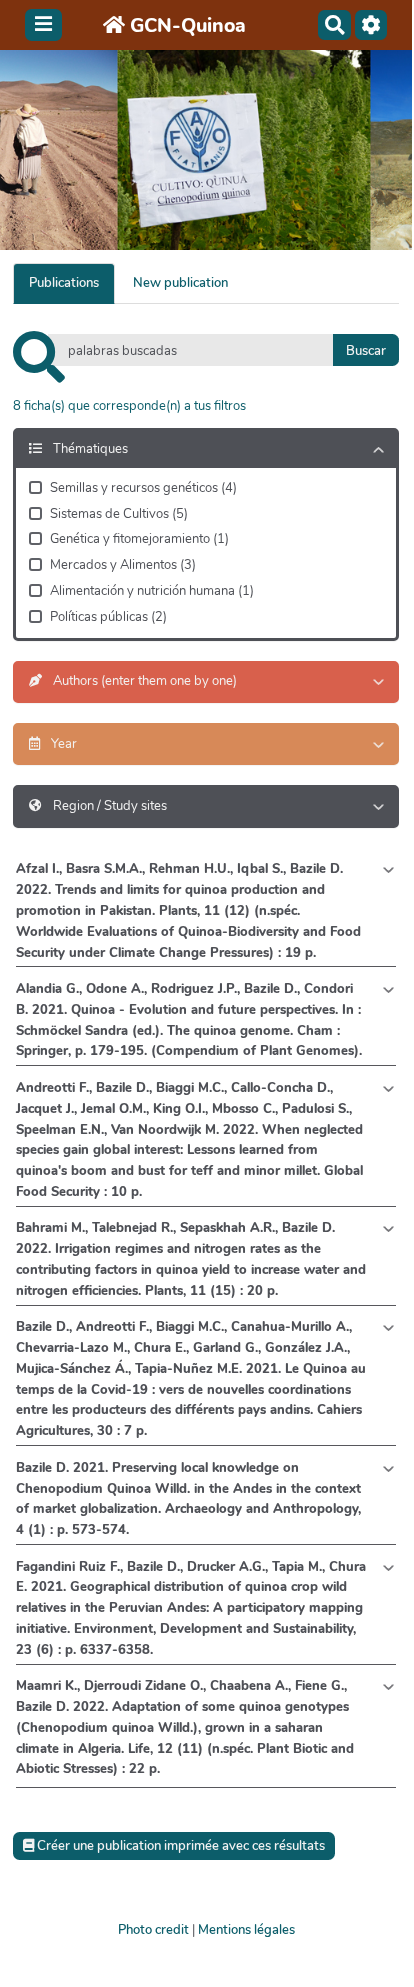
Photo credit (153, 1930)
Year (62, 744)
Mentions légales (246, 1930)
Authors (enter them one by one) (143, 681)
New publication (180, 283)
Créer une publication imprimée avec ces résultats (179, 1846)
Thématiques (89, 449)
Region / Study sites (108, 806)
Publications (64, 283)
